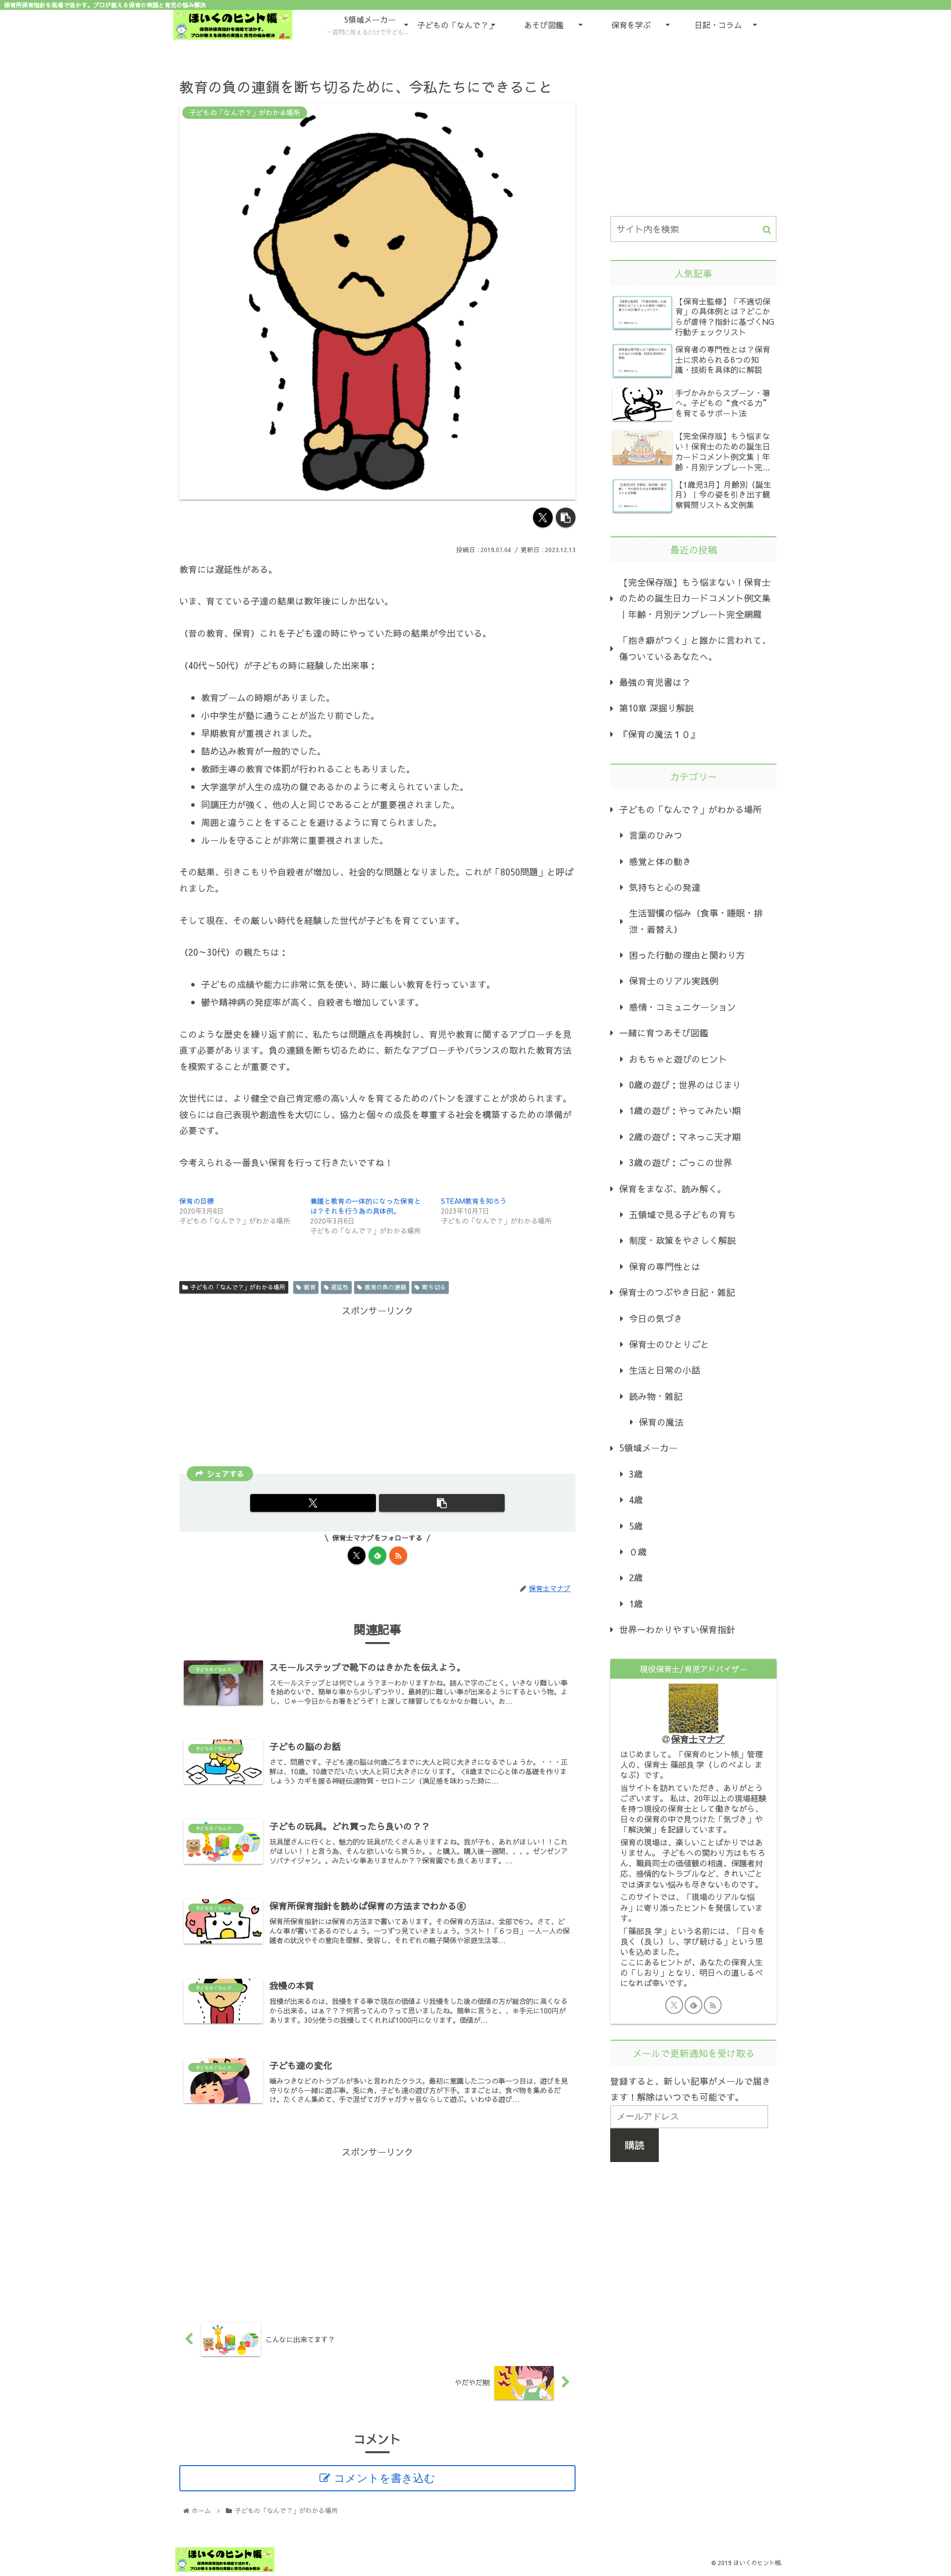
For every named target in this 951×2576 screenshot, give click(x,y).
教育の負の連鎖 (385, 1287)
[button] (566, 517)
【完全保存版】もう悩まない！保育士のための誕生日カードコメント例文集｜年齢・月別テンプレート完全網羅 (695, 598)
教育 (310, 1287)
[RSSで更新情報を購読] (398, 1555)
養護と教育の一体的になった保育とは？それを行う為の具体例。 (366, 1206)
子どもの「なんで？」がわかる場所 (238, 1287)
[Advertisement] (377, 1389)
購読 (634, 2145)
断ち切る (434, 1287)
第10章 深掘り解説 (657, 708)
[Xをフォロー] (357, 1555)
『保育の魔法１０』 (659, 734)
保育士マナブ (698, 1739)
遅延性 (340, 1287)
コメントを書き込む (385, 2478)
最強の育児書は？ (655, 682)
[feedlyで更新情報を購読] (377, 1555)
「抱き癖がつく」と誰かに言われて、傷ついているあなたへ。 (695, 648)
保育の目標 (197, 1201)
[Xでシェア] (543, 517)
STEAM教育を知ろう (474, 1201)
